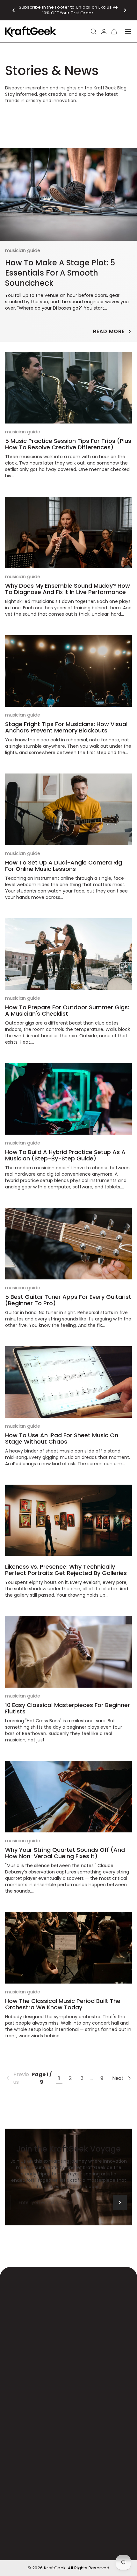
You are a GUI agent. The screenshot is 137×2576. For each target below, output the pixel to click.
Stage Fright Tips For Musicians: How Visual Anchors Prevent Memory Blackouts (66, 727)
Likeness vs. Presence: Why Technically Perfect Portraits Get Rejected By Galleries (66, 1570)
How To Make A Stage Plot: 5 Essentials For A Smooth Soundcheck (60, 273)
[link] (17, 2078)
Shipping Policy (31, 2531)
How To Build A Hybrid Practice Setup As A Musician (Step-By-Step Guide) (65, 1155)
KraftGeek (55, 2568)
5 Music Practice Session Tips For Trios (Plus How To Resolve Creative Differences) (68, 444)
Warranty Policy (73, 2531)
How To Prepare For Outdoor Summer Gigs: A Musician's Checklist (67, 1010)
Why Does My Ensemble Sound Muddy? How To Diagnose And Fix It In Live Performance (68, 589)
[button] (14, 10)
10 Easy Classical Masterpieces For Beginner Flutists (68, 1708)
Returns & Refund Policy (42, 2539)
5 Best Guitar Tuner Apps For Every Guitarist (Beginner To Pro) (68, 1300)
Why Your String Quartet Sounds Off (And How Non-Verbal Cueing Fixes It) (65, 1853)
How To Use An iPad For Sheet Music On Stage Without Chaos (62, 1438)
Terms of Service (96, 2539)
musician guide (23, 250)
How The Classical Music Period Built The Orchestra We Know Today (63, 2004)
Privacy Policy (30, 2547)
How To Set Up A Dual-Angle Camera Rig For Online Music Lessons (64, 866)
